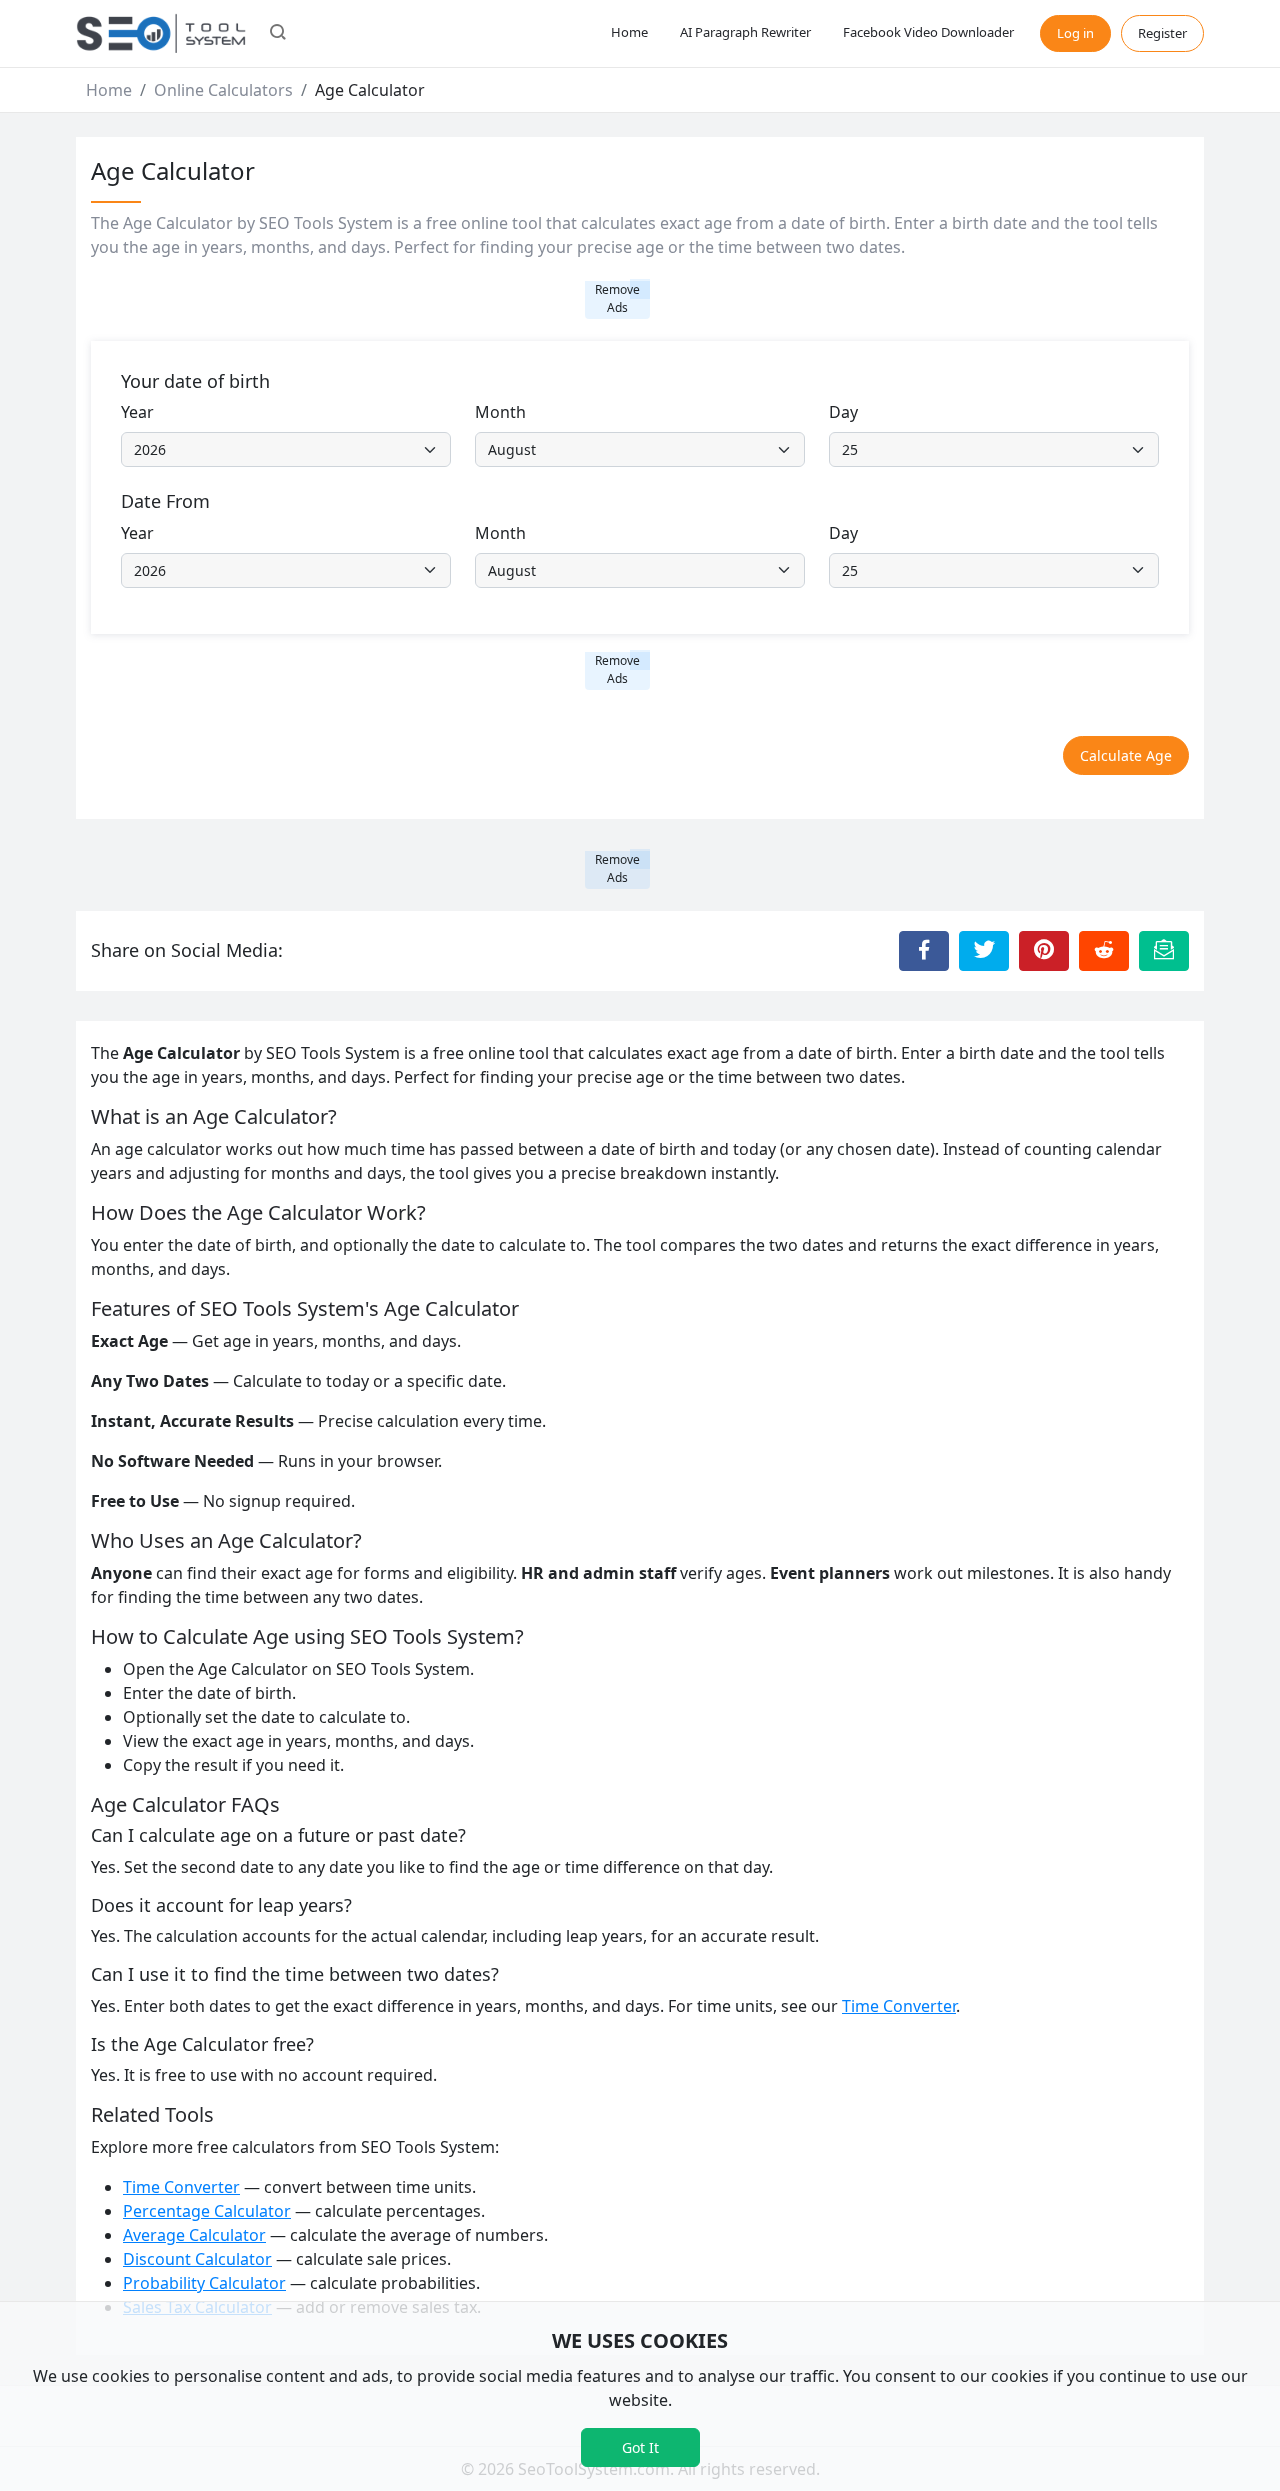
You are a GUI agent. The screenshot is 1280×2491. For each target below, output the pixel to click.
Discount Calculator (197, 2259)
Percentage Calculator (207, 2211)
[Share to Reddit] (1104, 951)
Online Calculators (223, 90)
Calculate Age (1126, 755)
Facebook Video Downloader (928, 32)
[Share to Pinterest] (1044, 951)
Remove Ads (617, 298)
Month (500, 412)
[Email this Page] (1164, 951)
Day (843, 412)
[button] (278, 34)
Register (1162, 33)
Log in (1075, 33)
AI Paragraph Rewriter (745, 32)
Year (137, 412)
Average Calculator (194, 2235)
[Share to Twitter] (984, 951)
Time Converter (899, 2006)
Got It (640, 2447)
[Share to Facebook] (924, 951)
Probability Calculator (204, 2283)
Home (629, 32)
